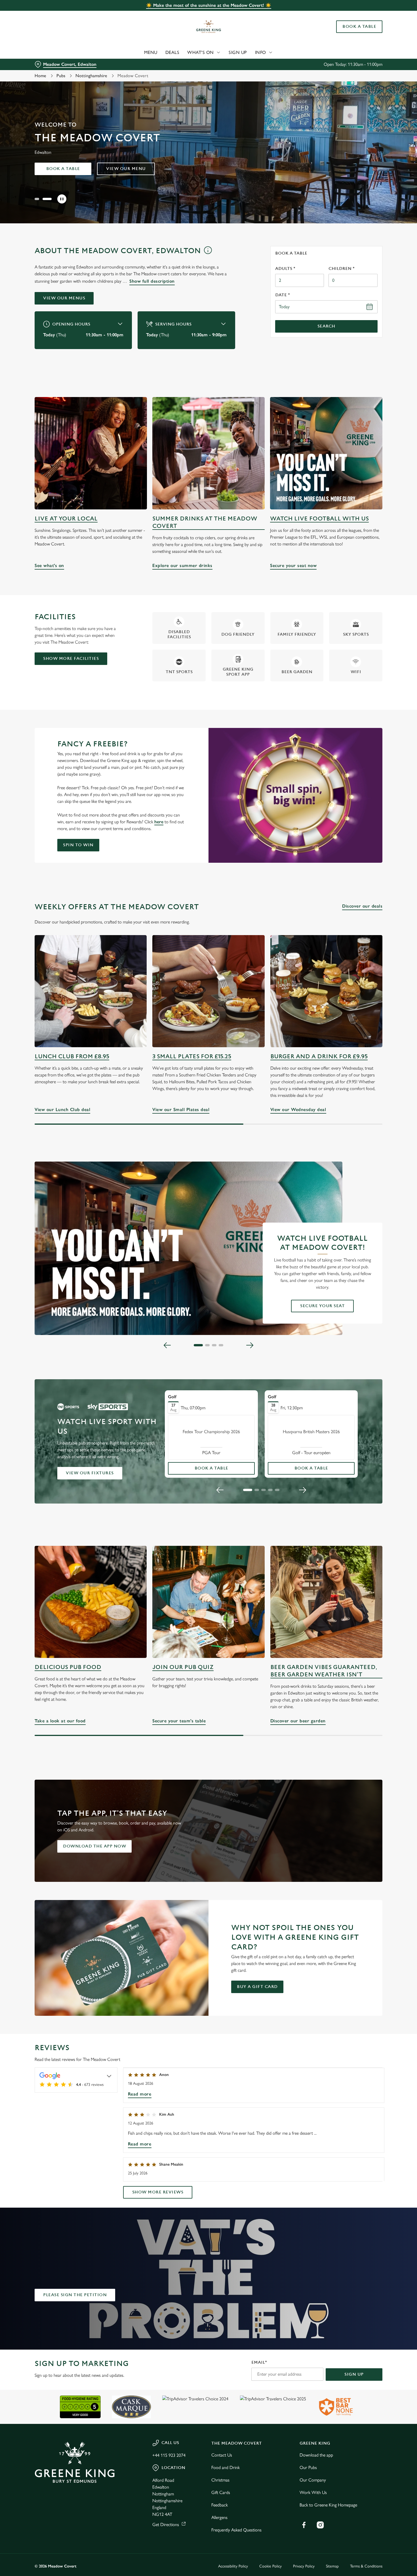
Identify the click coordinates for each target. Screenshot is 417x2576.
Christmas (220, 2480)
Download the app (316, 2455)
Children (342, 269)
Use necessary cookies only (370, 34)
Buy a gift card (257, 1987)
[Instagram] (320, 2525)
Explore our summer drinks (208, 453)
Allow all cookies (370, 15)
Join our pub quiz (183, 1667)
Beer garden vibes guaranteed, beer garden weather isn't (324, 1671)
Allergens (219, 2517)
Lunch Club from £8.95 (72, 1056)
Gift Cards (221, 2492)
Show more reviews (158, 2192)
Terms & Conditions (366, 2566)
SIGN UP (354, 2374)
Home (40, 76)
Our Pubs (308, 2467)
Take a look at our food (91, 1602)
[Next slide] (250, 1345)
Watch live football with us (319, 519)
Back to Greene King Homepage (328, 2505)
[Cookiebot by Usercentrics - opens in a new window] (37, 60)
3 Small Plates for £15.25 (192, 1056)
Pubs (61, 76)
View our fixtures (90, 1473)
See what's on (91, 453)
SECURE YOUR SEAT (322, 1306)
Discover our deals (362, 906)
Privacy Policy (304, 2566)
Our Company (313, 2480)
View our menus (64, 298)
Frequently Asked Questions (236, 2530)
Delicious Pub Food (68, 1667)
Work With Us (313, 2492)
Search (326, 326)
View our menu (126, 169)
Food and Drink (226, 2467)
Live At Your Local (66, 519)
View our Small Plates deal (208, 991)
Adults (285, 269)
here (159, 822)
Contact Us (222, 2455)
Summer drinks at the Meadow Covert (205, 522)
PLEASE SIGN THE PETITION (75, 2295)
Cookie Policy (270, 2566)
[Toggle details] (109, 2076)
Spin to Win (78, 845)
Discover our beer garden (326, 1602)
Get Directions (166, 2524)
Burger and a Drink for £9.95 (319, 1056)
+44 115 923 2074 (169, 2455)
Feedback (220, 2505)
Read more (140, 2094)
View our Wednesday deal (326, 991)
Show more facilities (71, 659)
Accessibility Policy (233, 2566)
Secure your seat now (326, 453)
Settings (291, 60)
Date (283, 295)
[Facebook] (304, 2525)
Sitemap (332, 2566)
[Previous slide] (167, 1345)
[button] (39, 199)
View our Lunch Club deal (91, 991)
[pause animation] (62, 199)
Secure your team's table (208, 1602)
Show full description (152, 281)
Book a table (63, 169)
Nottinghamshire (91, 76)
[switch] (163, 60)
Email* (259, 2362)
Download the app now (94, 1846)
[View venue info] (208, 253)
